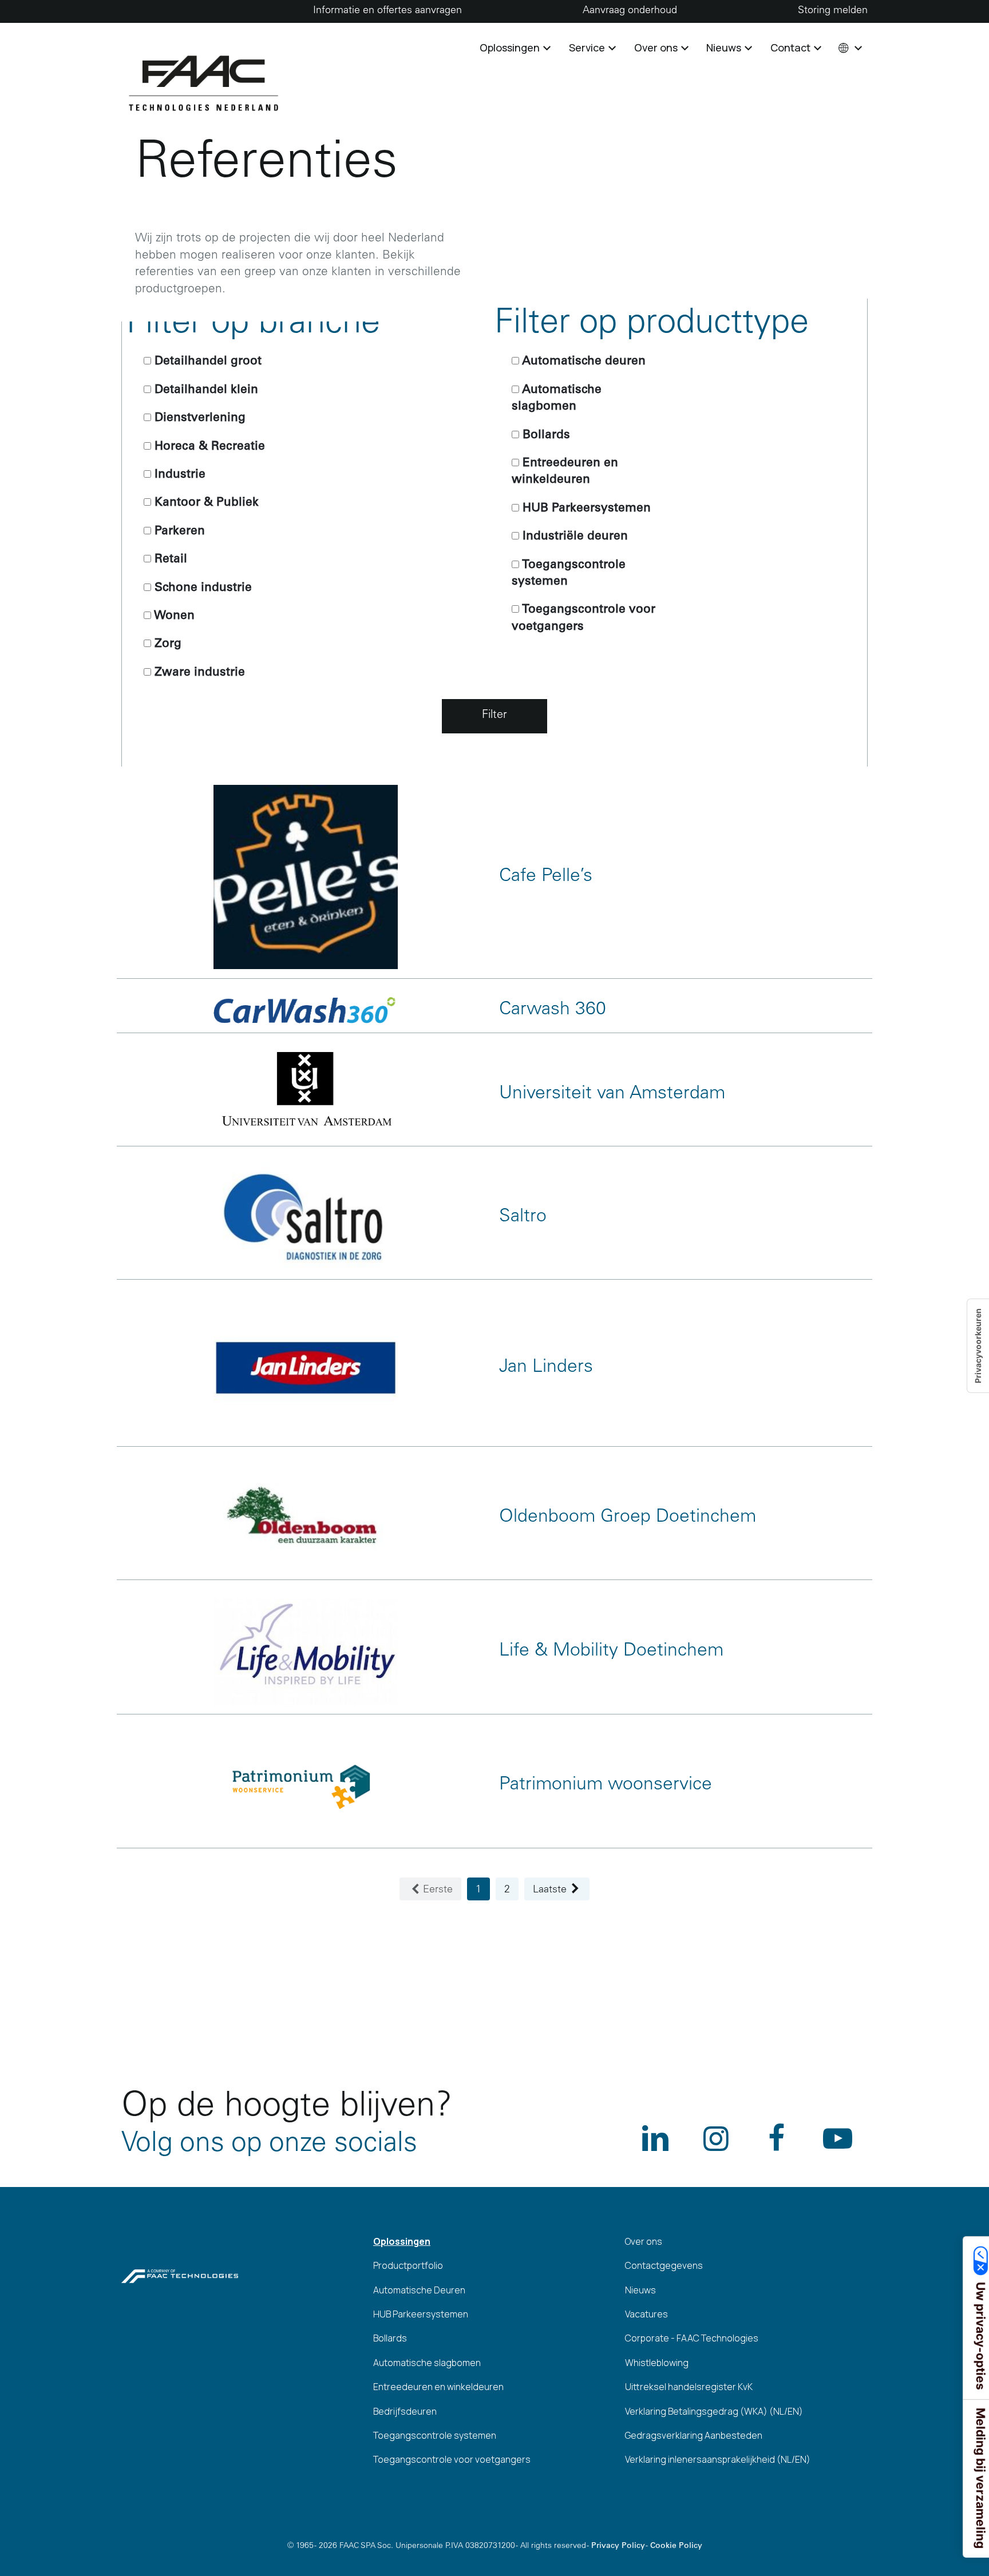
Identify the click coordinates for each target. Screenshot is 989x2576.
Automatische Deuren (419, 2290)
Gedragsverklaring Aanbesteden (694, 2435)
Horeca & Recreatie (208, 447)
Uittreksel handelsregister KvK (689, 2387)
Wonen (173, 616)
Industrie (178, 475)
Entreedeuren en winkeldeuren (565, 472)
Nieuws (640, 2290)
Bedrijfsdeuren (405, 2411)
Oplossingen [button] (511, 47)
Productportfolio (408, 2265)
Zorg (166, 644)
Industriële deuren (573, 537)
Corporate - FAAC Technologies (692, 2338)
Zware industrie (198, 673)
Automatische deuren (582, 362)
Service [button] (588, 47)
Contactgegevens (664, 2265)
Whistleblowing (657, 2363)
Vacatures (646, 2314)
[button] (849, 47)
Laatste (550, 1890)
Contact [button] (792, 47)
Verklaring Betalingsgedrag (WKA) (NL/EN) (714, 2411)
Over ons (644, 2241)
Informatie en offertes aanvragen (387, 11)
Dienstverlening (198, 418)
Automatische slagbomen (557, 399)
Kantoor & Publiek (205, 503)
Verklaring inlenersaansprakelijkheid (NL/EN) (718, 2459)
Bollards (545, 436)
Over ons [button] (657, 47)
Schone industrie (201, 588)
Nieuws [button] (725, 47)
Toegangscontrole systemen (569, 574)
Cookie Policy (676, 2546)
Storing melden (833, 11)
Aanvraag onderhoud (630, 11)
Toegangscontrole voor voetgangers (583, 618)
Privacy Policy (618, 2546)
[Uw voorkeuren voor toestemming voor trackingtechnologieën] (978, 1346)
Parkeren (178, 532)
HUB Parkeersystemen (585, 509)
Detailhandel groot (206, 362)
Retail (169, 560)
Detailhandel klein (205, 390)
